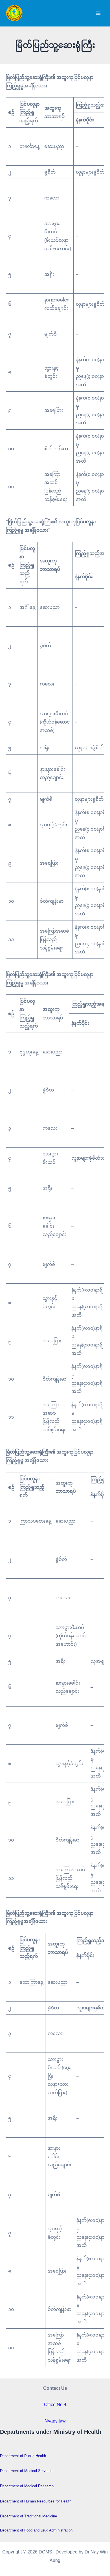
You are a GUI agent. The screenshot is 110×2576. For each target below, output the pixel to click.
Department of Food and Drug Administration (36, 2530)
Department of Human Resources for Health (36, 2501)
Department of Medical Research (27, 2486)
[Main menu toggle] (98, 13)
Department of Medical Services (26, 2471)
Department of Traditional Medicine (28, 2516)
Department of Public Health (23, 2456)
